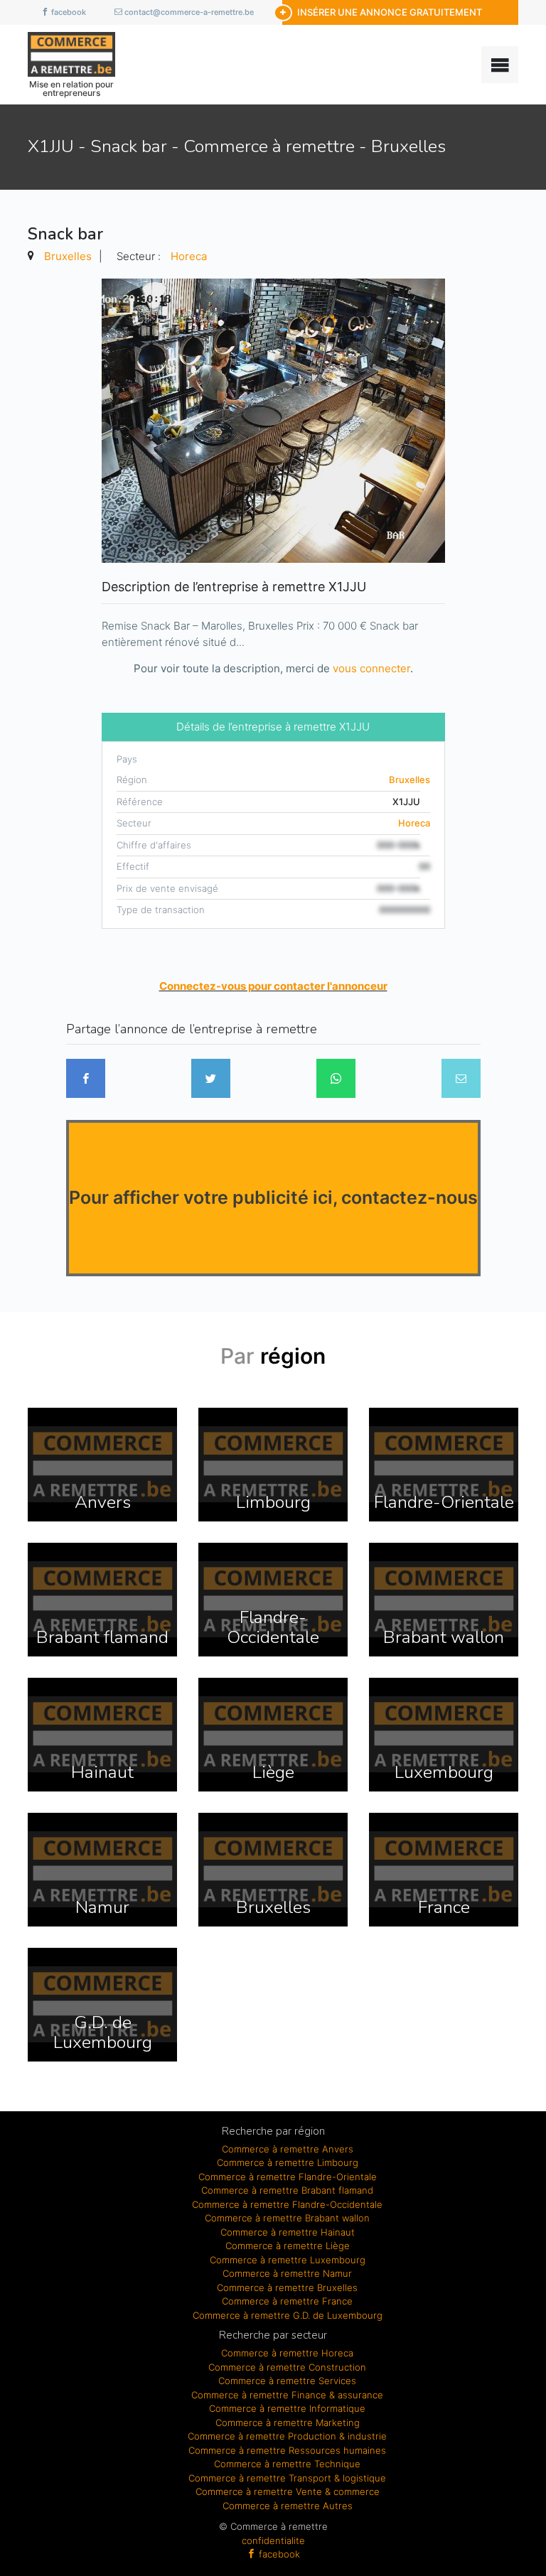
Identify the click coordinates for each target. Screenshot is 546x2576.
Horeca (189, 256)
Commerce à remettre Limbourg (288, 2162)
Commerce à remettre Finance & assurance (287, 2395)
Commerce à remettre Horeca (287, 2353)
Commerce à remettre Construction (287, 2367)
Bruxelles (68, 256)
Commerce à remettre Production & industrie (287, 2436)
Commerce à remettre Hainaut (288, 2232)
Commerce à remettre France (287, 2301)
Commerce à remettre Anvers (288, 2149)
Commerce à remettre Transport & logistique (287, 2478)
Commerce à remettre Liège (288, 2246)
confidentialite (273, 2540)
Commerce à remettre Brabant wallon (287, 2218)
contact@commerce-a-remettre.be (188, 12)
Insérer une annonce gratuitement (390, 12)
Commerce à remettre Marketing (288, 2423)
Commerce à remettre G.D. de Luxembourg (288, 2315)
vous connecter (371, 668)
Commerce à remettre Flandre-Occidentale (287, 2204)
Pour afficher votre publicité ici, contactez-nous (273, 1197)
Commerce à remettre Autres (288, 2506)
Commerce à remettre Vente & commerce (288, 2491)
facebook (68, 12)
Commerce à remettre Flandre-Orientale (288, 2177)
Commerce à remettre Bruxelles (287, 2287)
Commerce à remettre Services (287, 2381)
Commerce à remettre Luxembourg (288, 2260)
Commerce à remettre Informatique (287, 2408)
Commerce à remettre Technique (287, 2464)
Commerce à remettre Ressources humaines (287, 2450)
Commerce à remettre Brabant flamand (287, 2190)
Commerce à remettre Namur (287, 2273)
